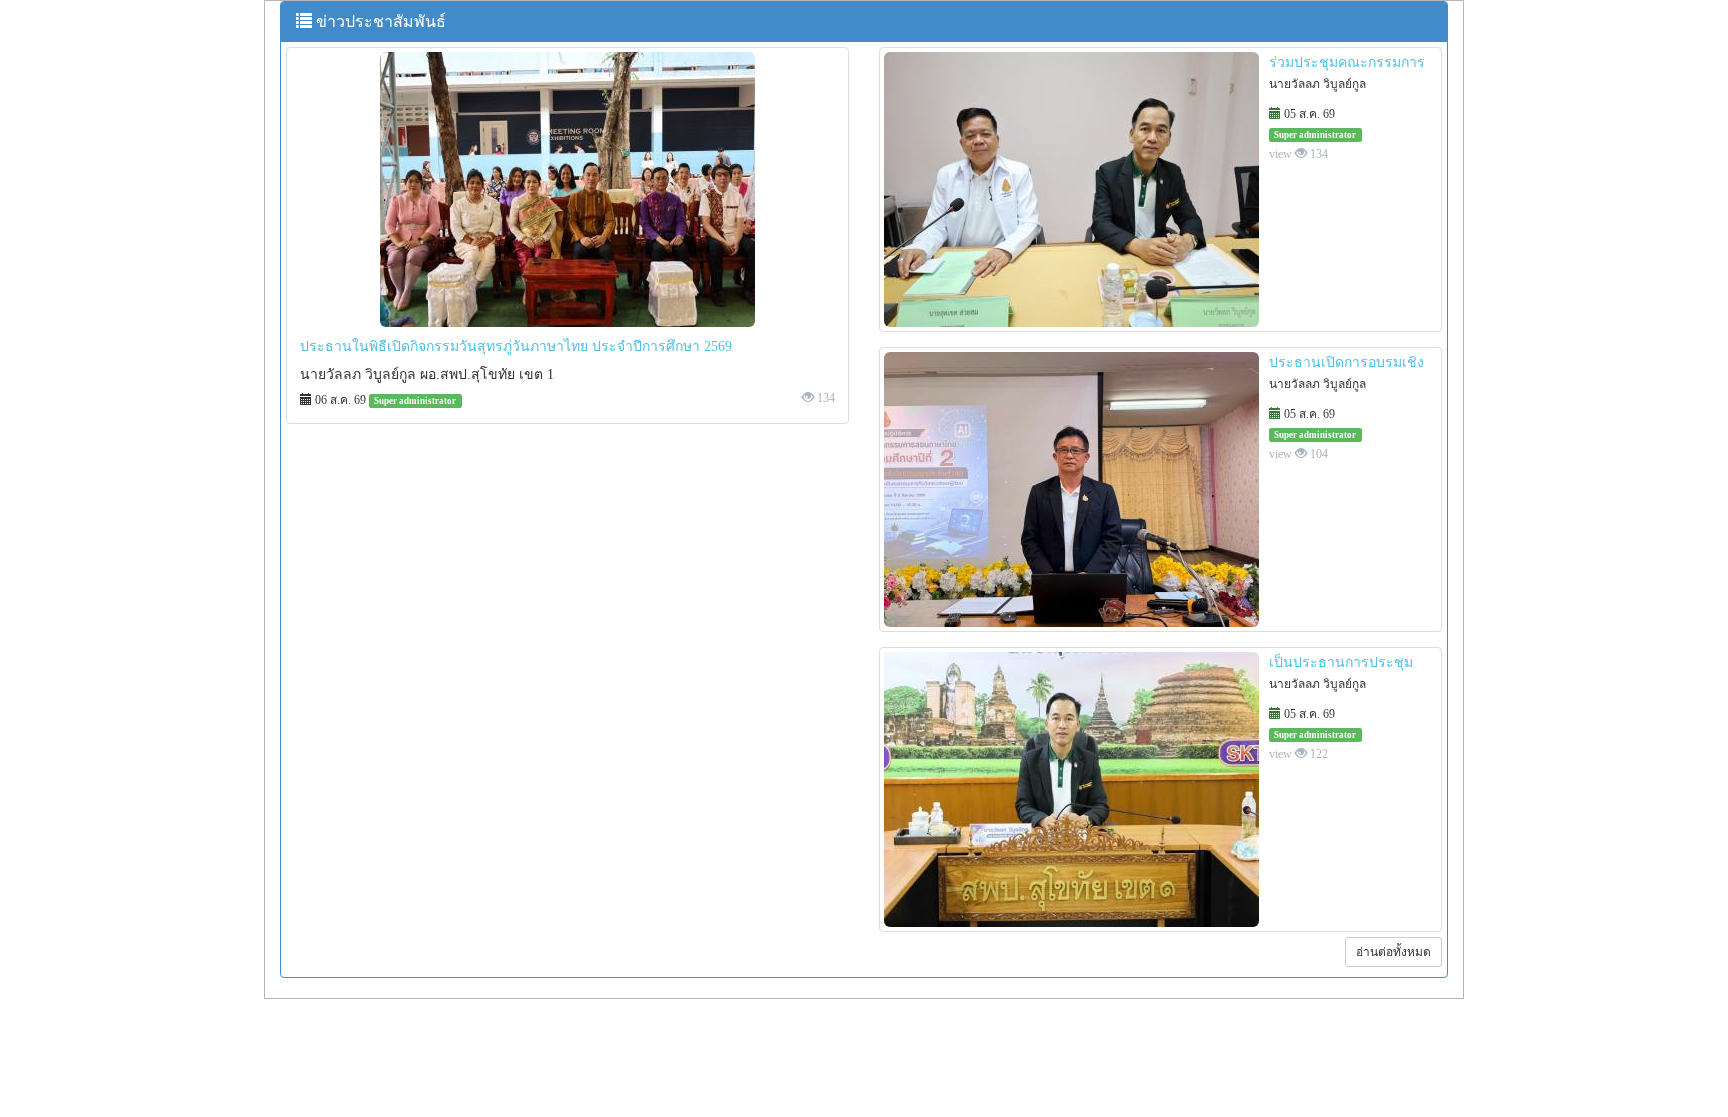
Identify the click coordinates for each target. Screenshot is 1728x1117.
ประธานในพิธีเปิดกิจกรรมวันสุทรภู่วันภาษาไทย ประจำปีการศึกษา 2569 (516, 346)
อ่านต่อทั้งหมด (1393, 952)
